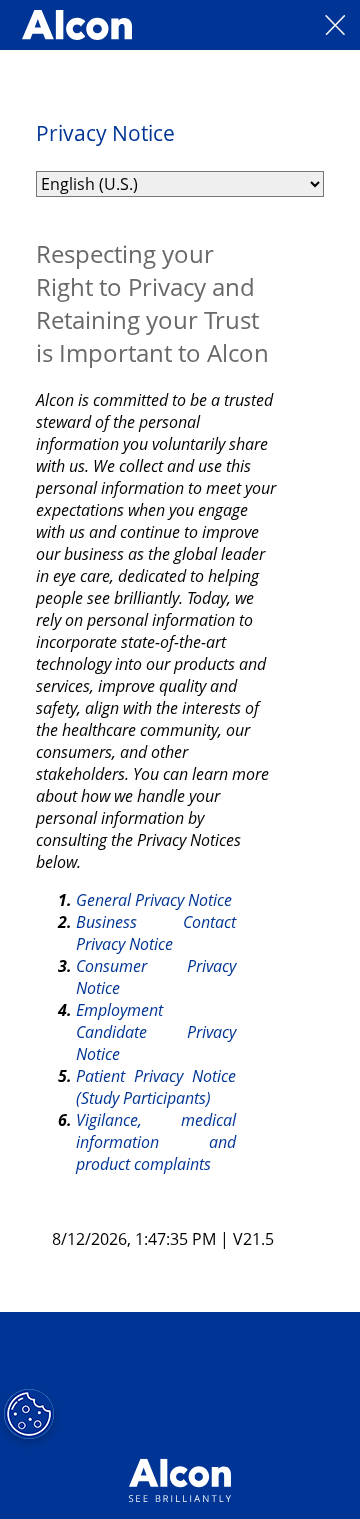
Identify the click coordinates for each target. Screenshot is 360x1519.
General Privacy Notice (154, 900)
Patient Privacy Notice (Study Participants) (158, 1087)
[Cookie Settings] (29, 1414)
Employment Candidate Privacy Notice (158, 1032)
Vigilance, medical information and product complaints (158, 1142)
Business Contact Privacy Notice (158, 933)
